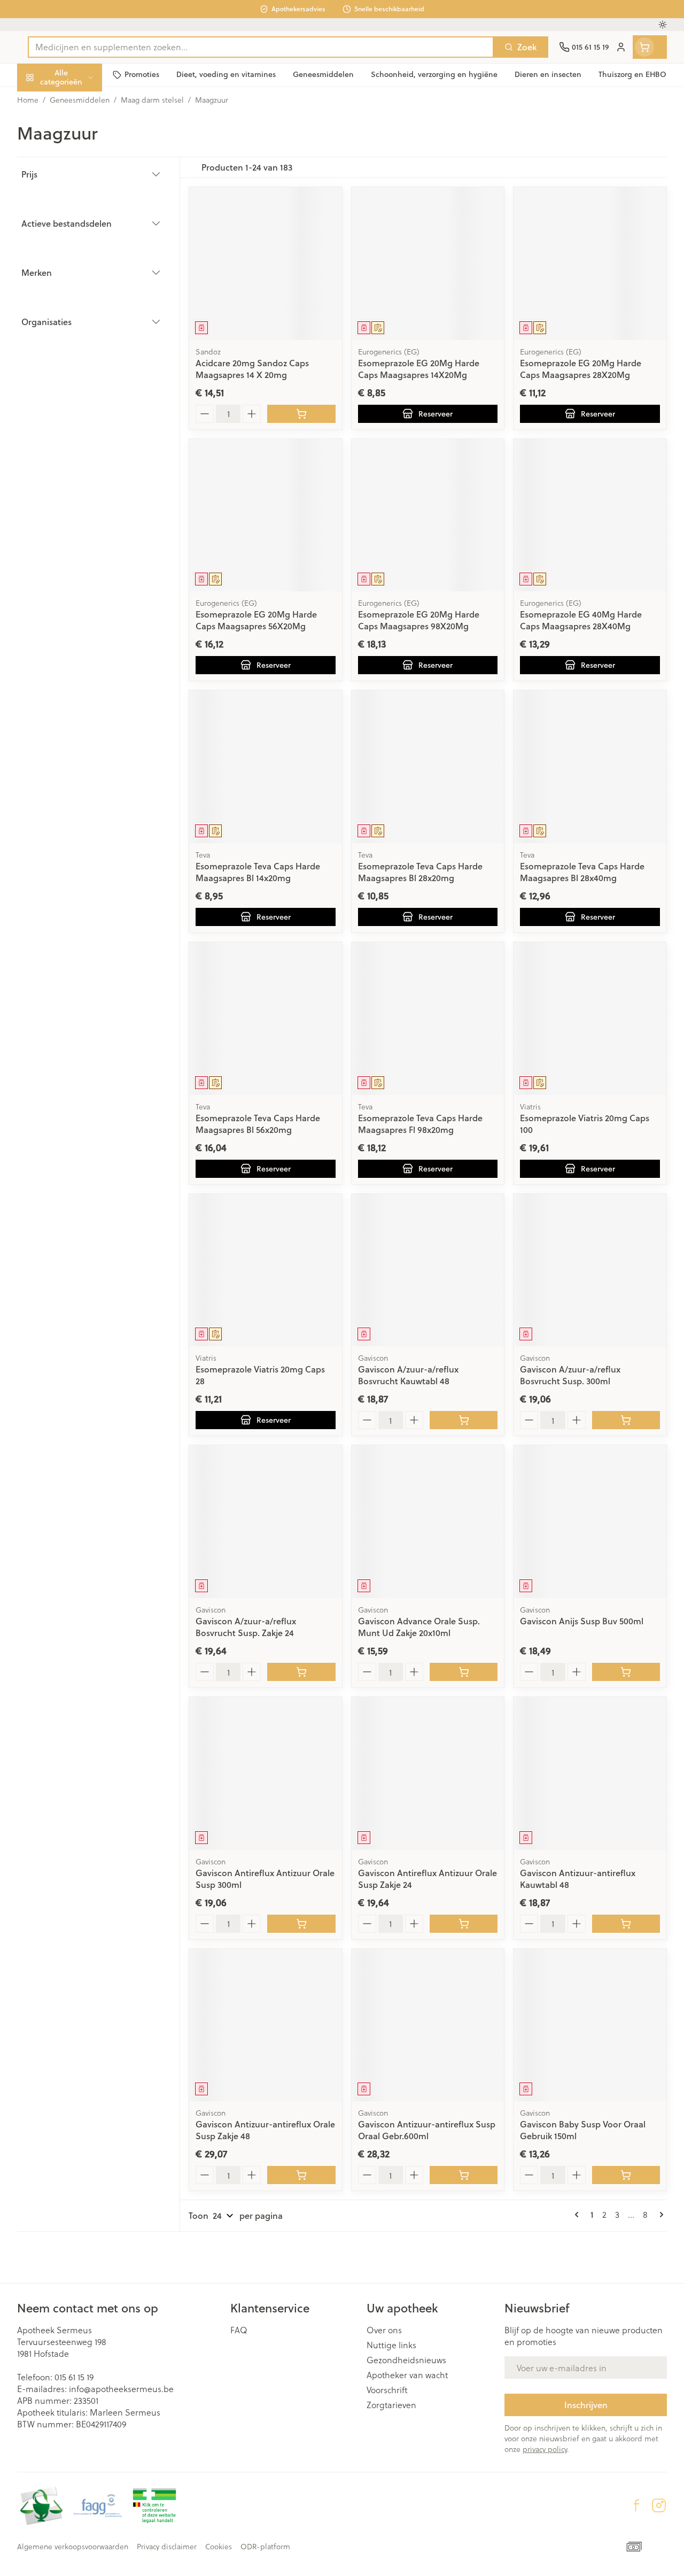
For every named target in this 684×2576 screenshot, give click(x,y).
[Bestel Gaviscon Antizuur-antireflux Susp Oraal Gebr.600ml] (464, 2175)
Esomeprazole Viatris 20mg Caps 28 (260, 1375)
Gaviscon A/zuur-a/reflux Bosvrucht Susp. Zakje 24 (246, 1627)
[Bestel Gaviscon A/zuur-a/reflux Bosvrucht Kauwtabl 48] (464, 1420)
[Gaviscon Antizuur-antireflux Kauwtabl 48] (590, 1773)
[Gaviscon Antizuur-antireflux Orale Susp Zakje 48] (266, 2025)
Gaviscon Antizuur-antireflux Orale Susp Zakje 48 (265, 2130)
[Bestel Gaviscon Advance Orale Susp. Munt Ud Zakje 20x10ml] (464, 1672)
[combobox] (261, 47)
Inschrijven (586, 2405)
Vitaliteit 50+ (85, 226)
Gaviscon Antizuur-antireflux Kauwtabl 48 (578, 1879)
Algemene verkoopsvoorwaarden (73, 2547)
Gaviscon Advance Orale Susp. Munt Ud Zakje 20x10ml (419, 1627)
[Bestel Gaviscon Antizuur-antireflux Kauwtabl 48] (626, 1924)
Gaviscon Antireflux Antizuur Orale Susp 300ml (265, 1879)
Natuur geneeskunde (85, 252)
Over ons (384, 2330)
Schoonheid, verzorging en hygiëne (85, 129)
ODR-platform (265, 2547)
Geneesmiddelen (85, 327)
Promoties (46, 100)
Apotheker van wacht (407, 2375)
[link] (579, 2215)
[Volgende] (659, 2215)
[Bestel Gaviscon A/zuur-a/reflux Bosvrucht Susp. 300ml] (626, 1420)
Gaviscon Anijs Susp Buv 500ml (582, 1621)
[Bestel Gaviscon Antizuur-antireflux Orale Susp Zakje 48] (301, 2175)
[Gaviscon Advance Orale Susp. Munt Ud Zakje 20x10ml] (428, 1522)
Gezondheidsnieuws (406, 2360)
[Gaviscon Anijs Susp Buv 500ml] (590, 1522)
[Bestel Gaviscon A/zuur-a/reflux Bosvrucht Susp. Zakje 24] (301, 1672)
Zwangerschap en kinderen (85, 197)
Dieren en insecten (85, 302)
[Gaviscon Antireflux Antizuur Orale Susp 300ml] (266, 1773)
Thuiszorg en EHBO (85, 277)
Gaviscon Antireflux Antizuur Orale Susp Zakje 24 (428, 1879)
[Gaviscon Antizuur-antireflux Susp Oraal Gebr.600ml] (428, 2025)
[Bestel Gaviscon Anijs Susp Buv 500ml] (626, 1672)
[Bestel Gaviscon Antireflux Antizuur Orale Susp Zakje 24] (464, 1924)
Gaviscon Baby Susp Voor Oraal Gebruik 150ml (583, 2130)
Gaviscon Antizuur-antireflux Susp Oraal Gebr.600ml (427, 2130)
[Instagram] (659, 2505)
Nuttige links (391, 2345)
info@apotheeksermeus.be (121, 2389)
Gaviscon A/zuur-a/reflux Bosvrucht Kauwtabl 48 (408, 1375)
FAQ (239, 2330)
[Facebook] (636, 2505)
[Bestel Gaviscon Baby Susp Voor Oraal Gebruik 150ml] (626, 2175)
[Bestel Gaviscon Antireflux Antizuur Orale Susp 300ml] (301, 1924)
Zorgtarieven (391, 2405)
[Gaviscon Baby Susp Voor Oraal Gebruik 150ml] (590, 2025)
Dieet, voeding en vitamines (85, 163)
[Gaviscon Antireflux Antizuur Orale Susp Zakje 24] (428, 1773)
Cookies (219, 2547)
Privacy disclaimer (167, 2547)
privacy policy (545, 2449)
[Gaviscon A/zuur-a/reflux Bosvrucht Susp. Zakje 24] (266, 1522)
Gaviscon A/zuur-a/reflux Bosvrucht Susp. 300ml (570, 1375)
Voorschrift (387, 2390)
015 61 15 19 (74, 2377)
